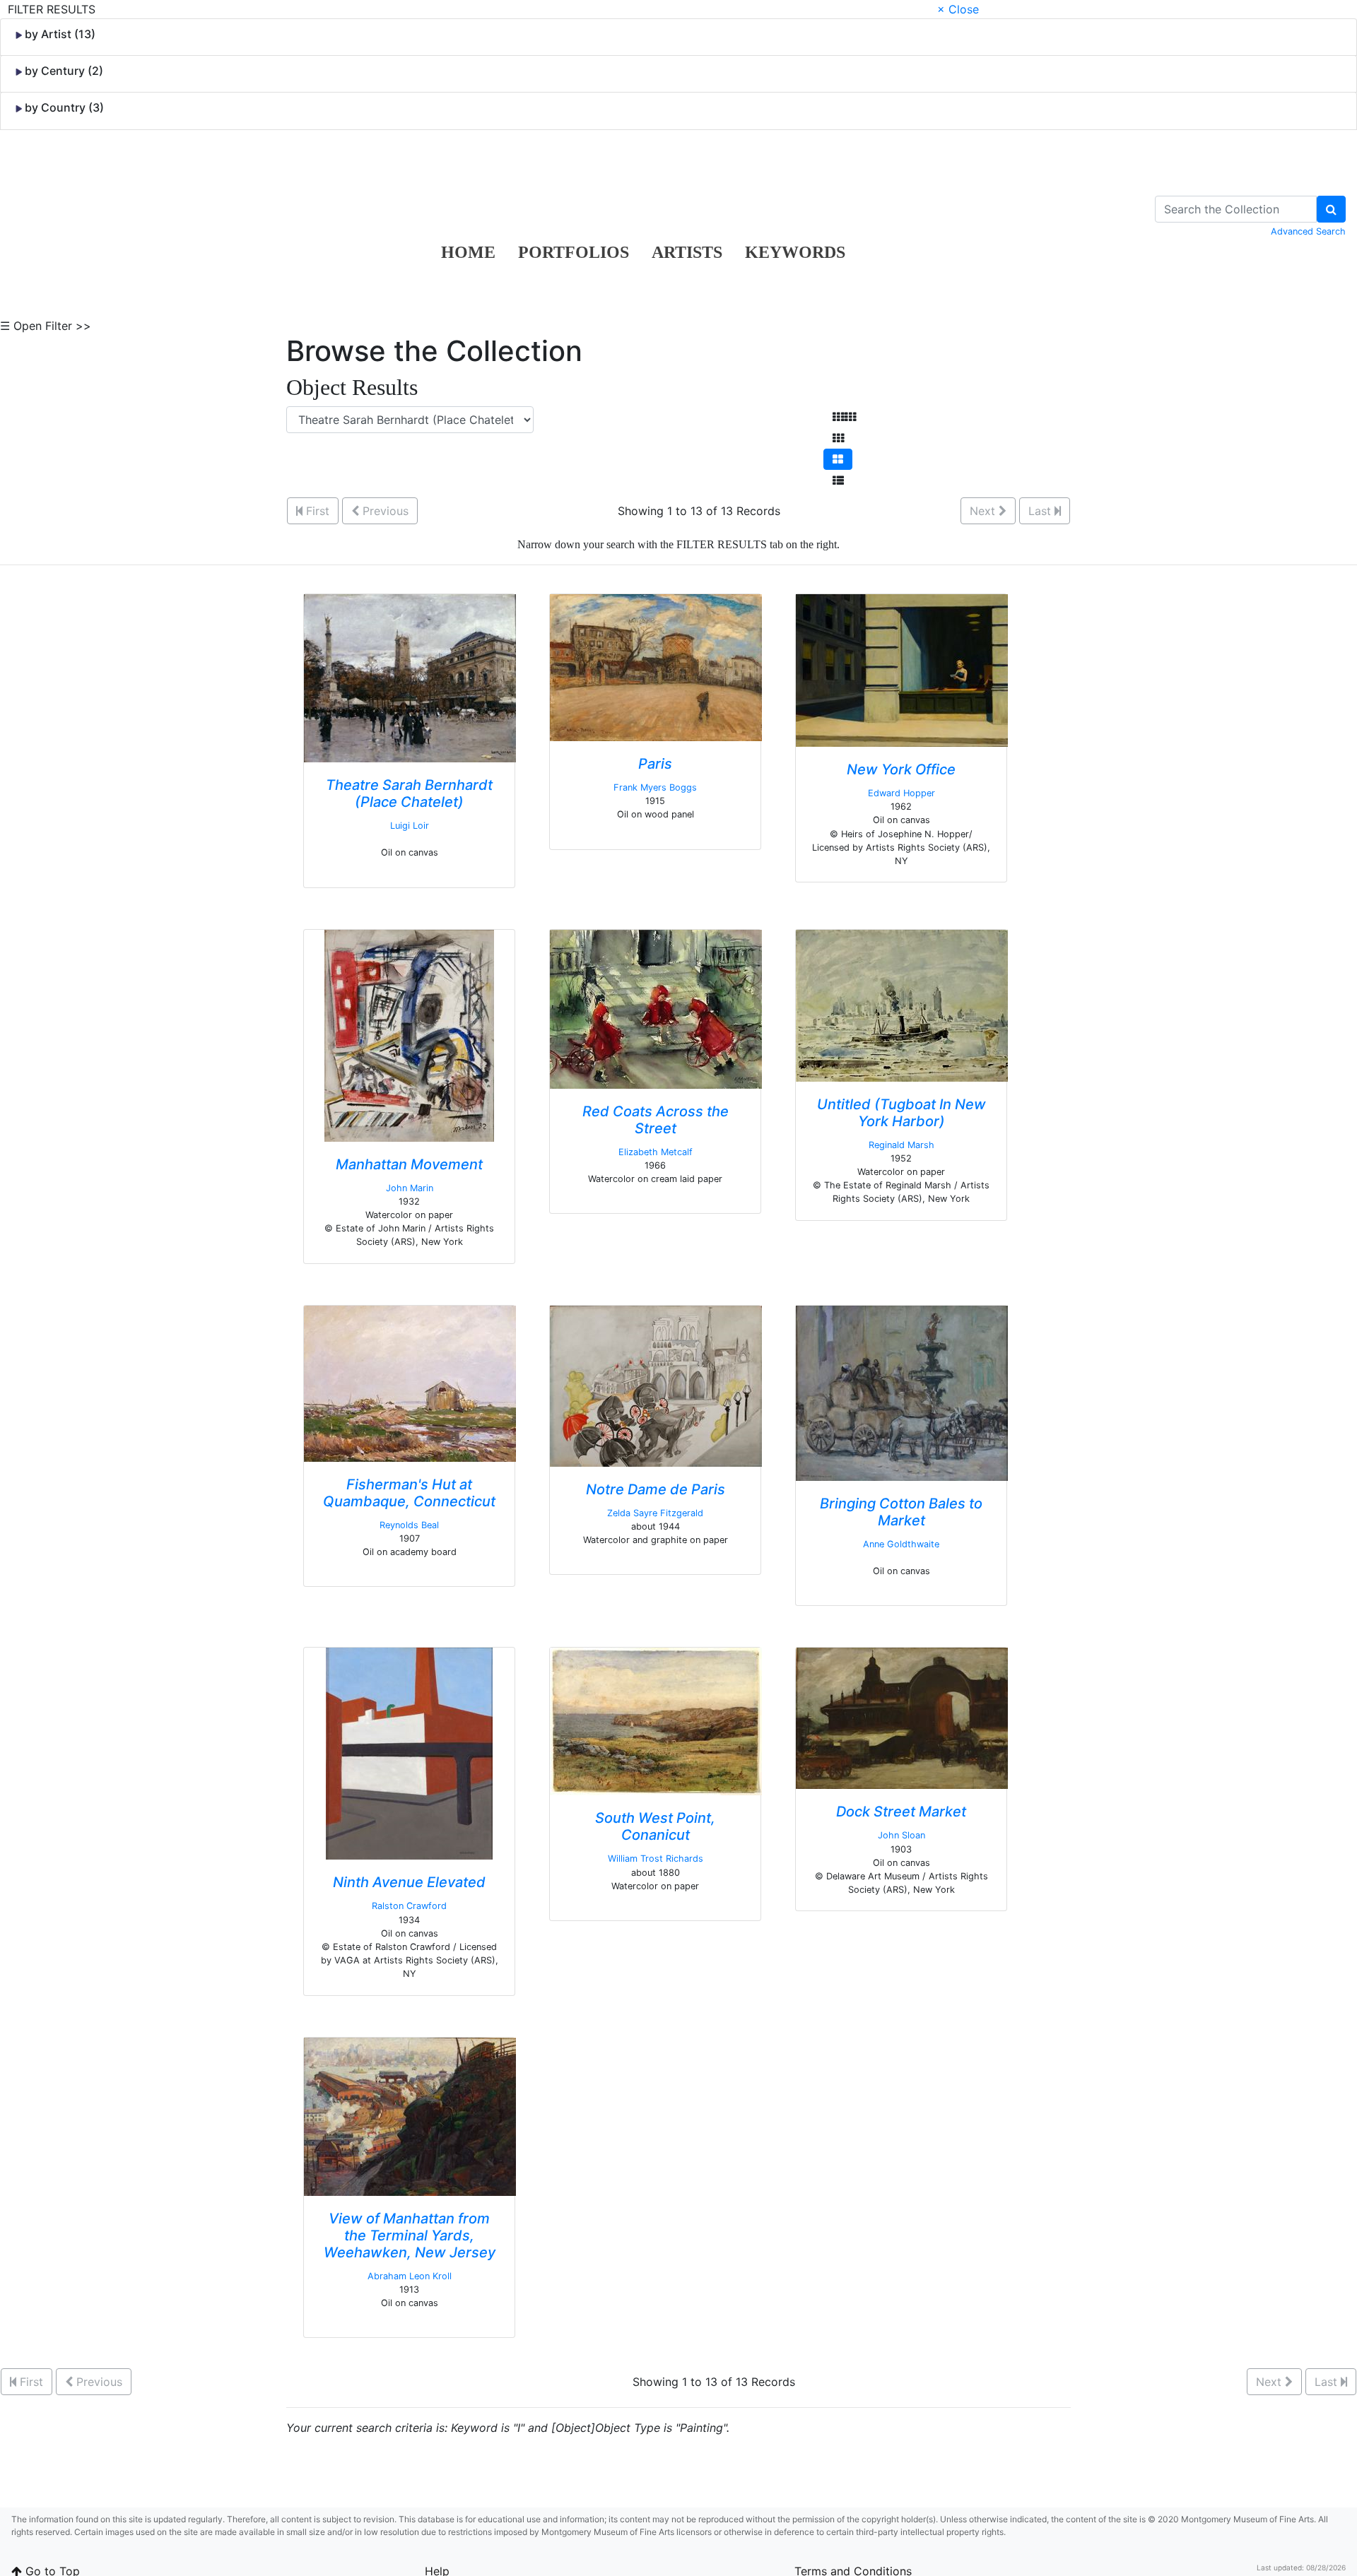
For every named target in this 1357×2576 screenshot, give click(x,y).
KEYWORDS (795, 252)
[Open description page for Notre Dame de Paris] (656, 1385)
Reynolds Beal (409, 1525)
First (316, 511)
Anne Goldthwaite (901, 1544)
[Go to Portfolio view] (838, 459)
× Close (958, 9)
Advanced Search (1308, 231)
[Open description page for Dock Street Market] (902, 1718)
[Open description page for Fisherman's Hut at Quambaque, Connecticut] (410, 1383)
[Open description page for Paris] (656, 666)
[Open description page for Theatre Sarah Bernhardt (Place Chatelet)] (410, 677)
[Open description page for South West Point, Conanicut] (656, 1720)
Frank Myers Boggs (655, 787)
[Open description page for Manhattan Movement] (409, 1034)
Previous (384, 511)
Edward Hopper (901, 793)
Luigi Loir (410, 826)
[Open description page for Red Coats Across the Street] (656, 1008)
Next (984, 511)
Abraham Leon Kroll (410, 2276)
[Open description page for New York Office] (902, 669)
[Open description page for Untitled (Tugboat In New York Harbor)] (902, 1005)
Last (1041, 511)
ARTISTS (687, 252)
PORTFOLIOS (574, 252)
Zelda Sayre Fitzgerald (655, 1513)
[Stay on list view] (838, 480)
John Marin (410, 1188)
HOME (468, 252)
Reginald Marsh (901, 1145)
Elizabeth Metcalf (656, 1152)
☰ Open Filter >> (46, 326)
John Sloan (901, 1835)
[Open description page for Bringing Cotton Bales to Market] (902, 1392)
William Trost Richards (656, 1859)
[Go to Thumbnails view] (838, 438)
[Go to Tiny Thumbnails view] (844, 417)
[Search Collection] (1331, 209)
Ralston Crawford (409, 1906)
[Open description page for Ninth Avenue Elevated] (409, 1753)
